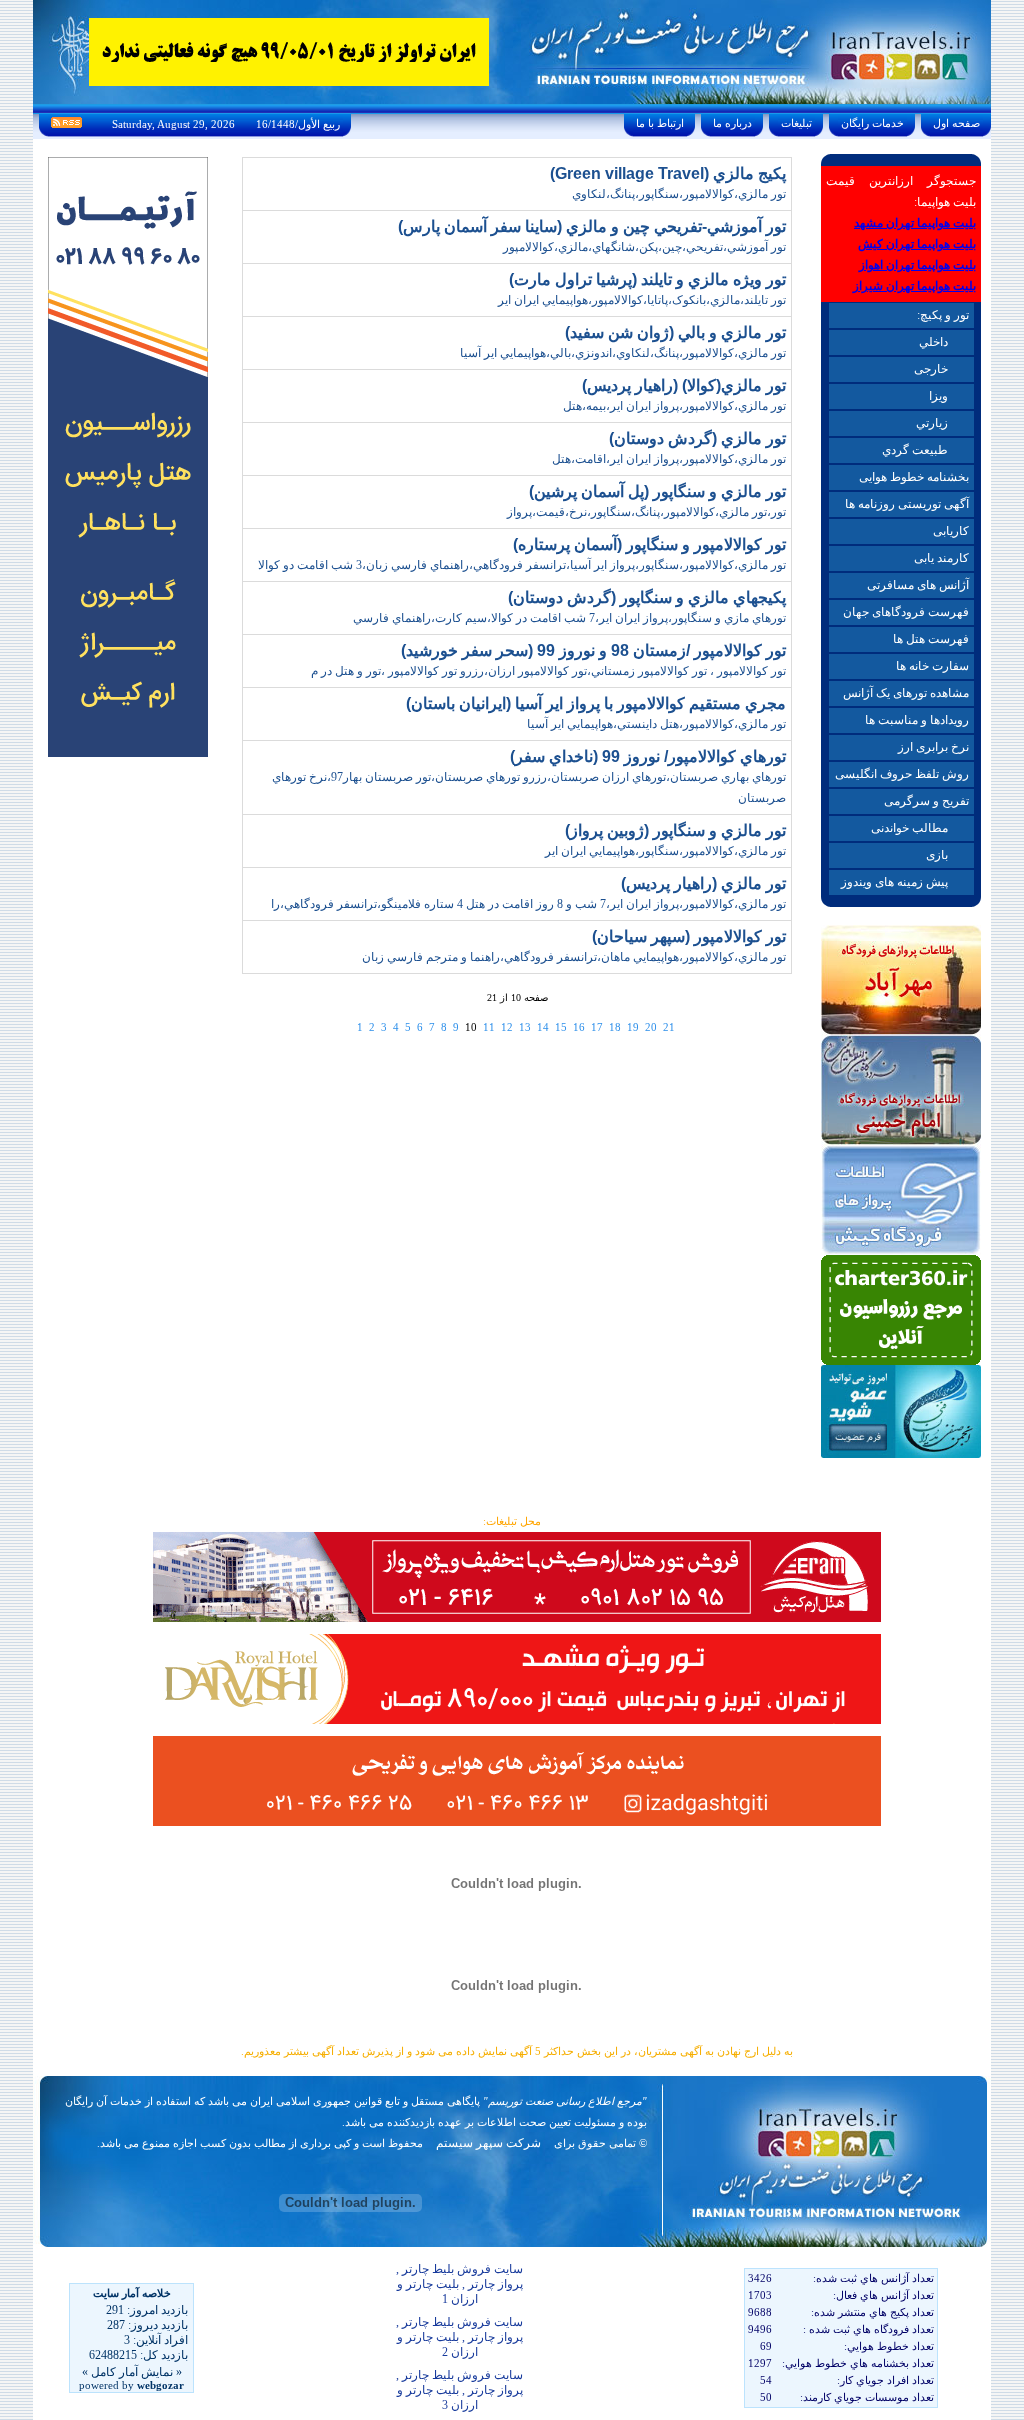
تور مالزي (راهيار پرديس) (703, 883)
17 (597, 1027)
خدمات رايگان (872, 123)
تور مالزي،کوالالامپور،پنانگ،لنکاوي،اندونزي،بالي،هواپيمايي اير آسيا (623, 353)
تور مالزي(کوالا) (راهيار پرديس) (684, 385)
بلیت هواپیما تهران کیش (917, 244)
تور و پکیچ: (943, 315)
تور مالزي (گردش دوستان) (697, 438)
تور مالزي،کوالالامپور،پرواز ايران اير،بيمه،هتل (674, 406)
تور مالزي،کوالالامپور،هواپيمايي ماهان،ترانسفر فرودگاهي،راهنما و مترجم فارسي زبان (574, 957)
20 (651, 1027)
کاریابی (951, 531)
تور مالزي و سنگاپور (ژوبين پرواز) (675, 830)
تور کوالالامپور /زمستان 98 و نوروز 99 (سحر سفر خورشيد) (593, 650)
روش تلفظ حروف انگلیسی (902, 774)
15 (561, 1027)
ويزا (938, 396)
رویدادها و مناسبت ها (917, 720)
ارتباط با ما (660, 123)
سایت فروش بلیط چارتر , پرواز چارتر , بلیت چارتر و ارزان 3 (459, 2390)
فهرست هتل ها (931, 639)
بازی (937, 855)
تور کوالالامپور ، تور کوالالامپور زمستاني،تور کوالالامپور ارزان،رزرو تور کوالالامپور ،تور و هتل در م (548, 671)
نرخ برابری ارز (933, 747)
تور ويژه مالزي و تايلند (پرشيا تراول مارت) (647, 279)
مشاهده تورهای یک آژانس (906, 693)
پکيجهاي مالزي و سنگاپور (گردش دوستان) (647, 597)
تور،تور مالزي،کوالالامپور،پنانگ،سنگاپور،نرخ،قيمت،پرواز (646, 512)
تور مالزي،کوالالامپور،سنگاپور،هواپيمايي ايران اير (665, 851)
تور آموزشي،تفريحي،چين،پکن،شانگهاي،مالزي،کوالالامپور (644, 247)
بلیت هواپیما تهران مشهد (915, 223)
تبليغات (796, 123)
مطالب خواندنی (909, 828)
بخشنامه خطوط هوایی (914, 477)
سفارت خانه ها (932, 666)
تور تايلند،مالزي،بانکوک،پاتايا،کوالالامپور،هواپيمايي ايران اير (642, 300)
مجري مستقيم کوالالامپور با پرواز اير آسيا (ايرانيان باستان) (596, 703)
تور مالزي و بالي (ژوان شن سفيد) (675, 332)
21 (669, 1027)
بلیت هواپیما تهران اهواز (917, 265)
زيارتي (932, 423)
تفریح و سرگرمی (926, 801)
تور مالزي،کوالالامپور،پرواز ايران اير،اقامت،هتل (669, 459)
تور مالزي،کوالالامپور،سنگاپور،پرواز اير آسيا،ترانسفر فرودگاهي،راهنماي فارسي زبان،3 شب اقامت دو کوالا (522, 565)
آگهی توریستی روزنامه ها (907, 504)
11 (489, 1027)
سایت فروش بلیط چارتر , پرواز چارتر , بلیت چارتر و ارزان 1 (459, 2284)
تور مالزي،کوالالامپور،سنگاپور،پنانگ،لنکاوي (679, 194)
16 (579, 1027)
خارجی (931, 369)
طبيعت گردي (915, 450)
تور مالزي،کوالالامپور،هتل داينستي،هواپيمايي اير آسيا (656, 724)
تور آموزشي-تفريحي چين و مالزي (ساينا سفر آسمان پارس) (592, 226)
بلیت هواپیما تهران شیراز (914, 286)
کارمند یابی (941, 558)
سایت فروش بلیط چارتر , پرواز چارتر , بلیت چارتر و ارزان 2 (459, 2337)
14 (543, 1027)
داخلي (933, 342)
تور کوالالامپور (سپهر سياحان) (689, 936)
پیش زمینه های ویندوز (894, 882)
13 (525, 1027)
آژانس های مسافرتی (918, 585)
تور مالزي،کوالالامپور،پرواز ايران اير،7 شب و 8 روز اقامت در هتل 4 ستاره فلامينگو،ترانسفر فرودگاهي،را (528, 904)
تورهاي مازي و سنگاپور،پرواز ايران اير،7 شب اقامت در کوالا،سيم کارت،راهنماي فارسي (569, 618)
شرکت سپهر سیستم (488, 2143)
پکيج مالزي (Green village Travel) (668, 173)
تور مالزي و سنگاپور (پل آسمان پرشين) (657, 491)
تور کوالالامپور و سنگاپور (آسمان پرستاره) (649, 544)
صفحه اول (956, 123)
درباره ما (732, 123)
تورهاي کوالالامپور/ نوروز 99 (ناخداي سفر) (648, 756)
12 (507, 1027)
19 (633, 1027)
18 (615, 1027)
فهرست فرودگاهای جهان (906, 612)
